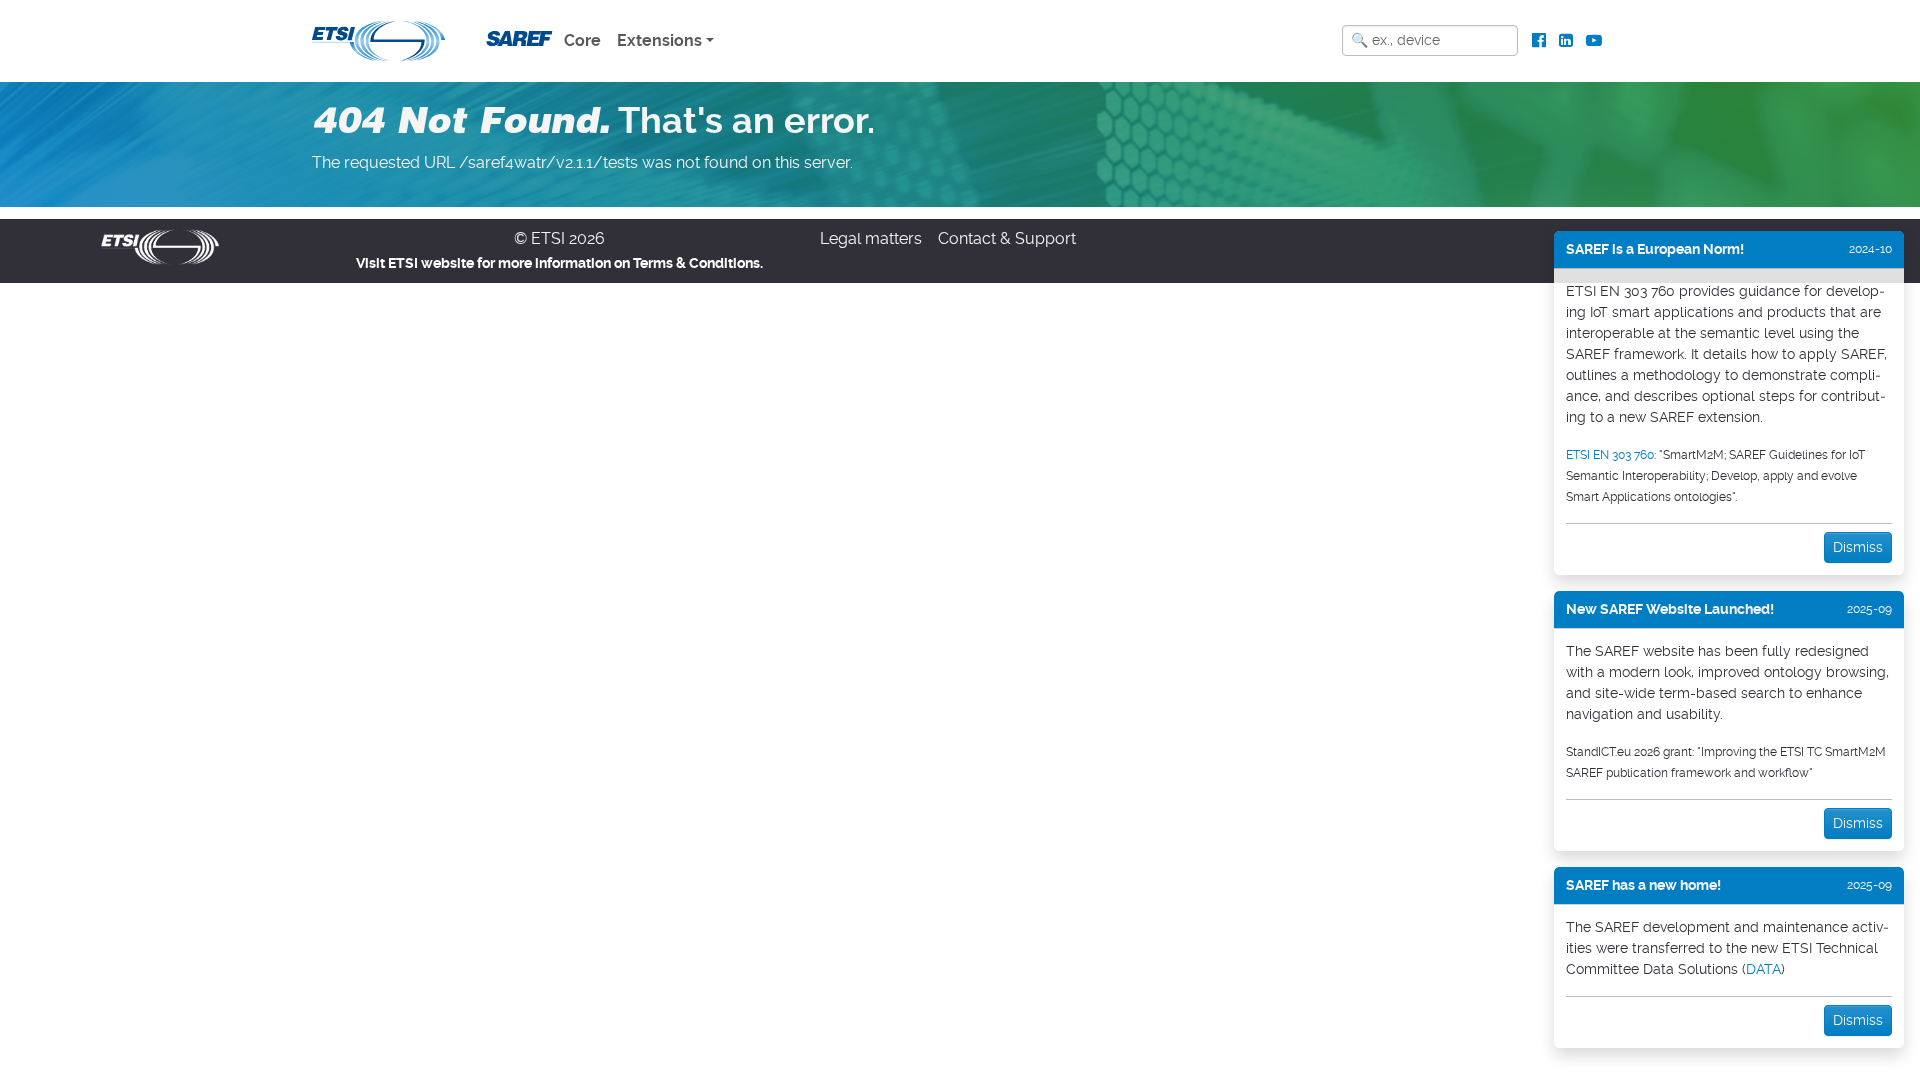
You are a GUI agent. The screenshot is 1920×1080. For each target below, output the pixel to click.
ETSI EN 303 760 (1610, 455)
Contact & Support (1007, 238)
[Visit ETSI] (160, 245)
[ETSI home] (378, 39)
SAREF (516, 38)
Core (582, 40)
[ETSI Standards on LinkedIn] (1565, 41)
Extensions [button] (659, 40)
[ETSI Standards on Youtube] (1593, 41)
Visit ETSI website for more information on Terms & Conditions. (559, 263)
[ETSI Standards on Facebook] (1539, 41)
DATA (1763, 969)
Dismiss (1858, 547)
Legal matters (871, 238)
